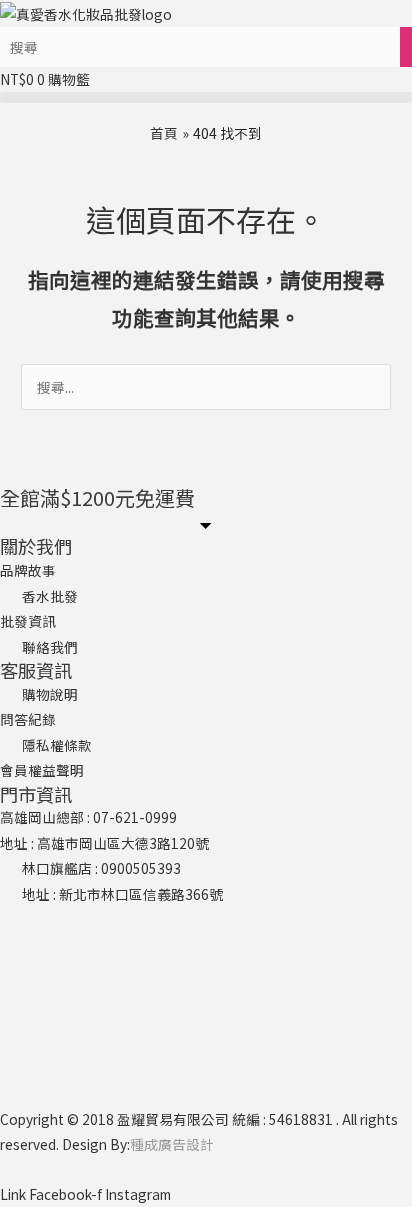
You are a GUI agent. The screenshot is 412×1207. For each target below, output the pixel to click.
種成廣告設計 (172, 1144)
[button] (206, 97)
